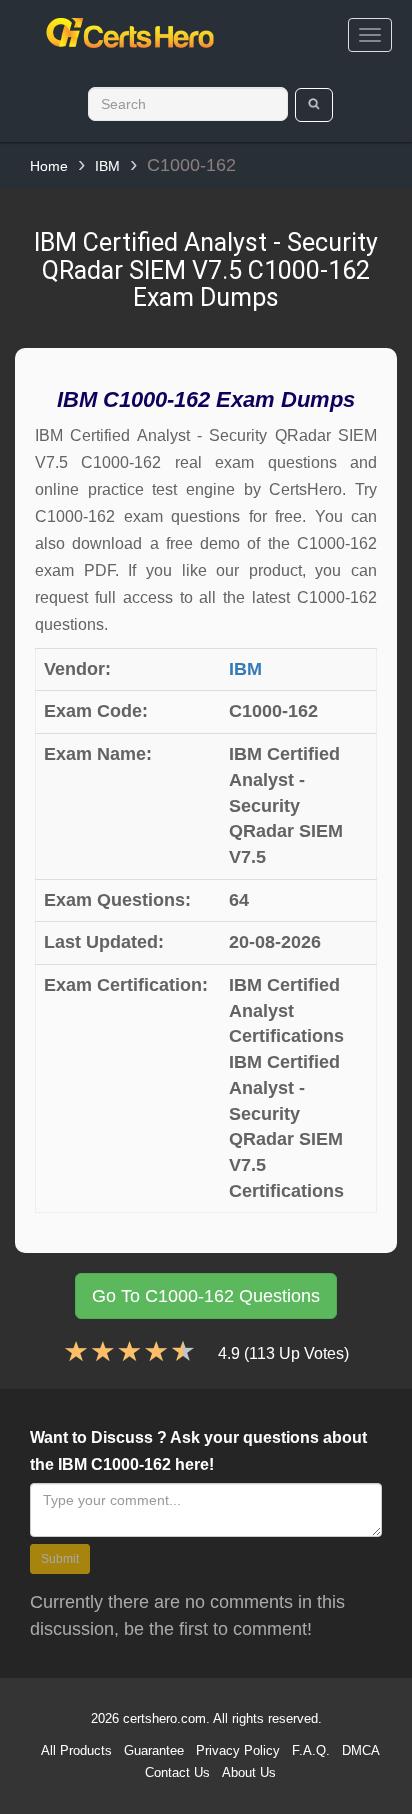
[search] (314, 105)
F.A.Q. (311, 1750)
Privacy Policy (238, 1750)
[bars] (370, 35)
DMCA (361, 1750)
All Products (76, 1750)
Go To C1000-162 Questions (206, 1296)
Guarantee (154, 1750)
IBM (107, 166)
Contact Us (177, 1772)
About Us (249, 1772)
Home (49, 166)
